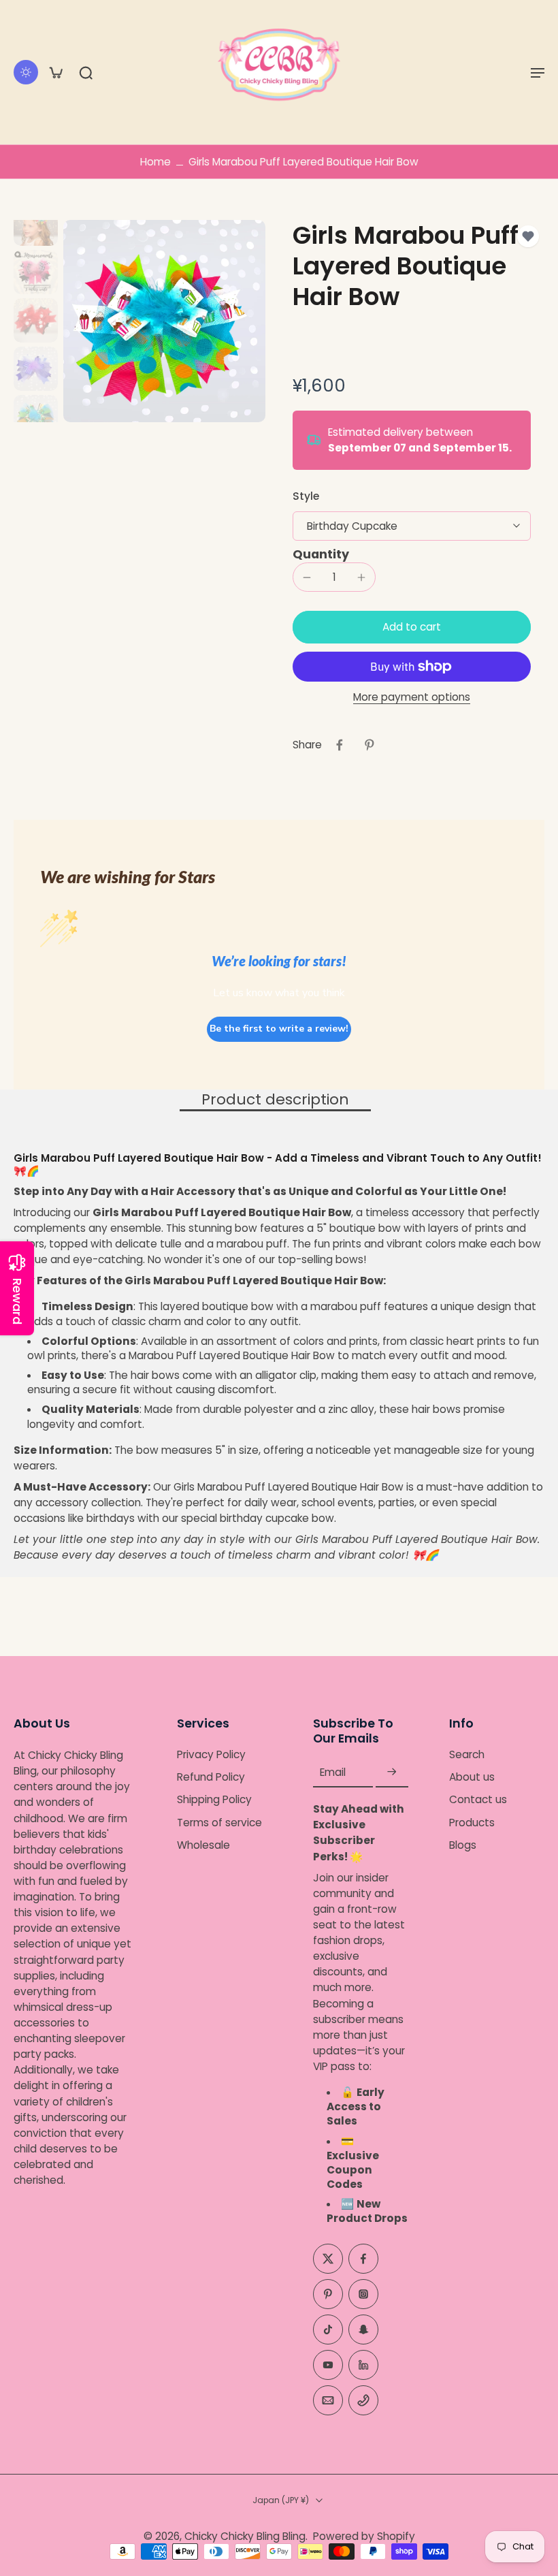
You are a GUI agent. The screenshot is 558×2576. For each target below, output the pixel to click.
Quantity (321, 554)
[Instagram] (363, 2294)
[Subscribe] (392, 1772)
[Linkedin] (363, 2365)
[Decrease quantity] (307, 577)
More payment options (412, 698)
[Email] (328, 2400)
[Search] (86, 72)
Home (155, 162)
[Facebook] (363, 2259)
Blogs (463, 1845)
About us (472, 1777)
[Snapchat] (363, 2329)
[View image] (36, 224)
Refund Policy (211, 1777)
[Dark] (26, 72)
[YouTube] (328, 2365)
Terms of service (219, 1822)
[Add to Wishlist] (528, 236)
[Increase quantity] (361, 577)
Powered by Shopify (364, 2536)
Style (306, 496)
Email (333, 1772)
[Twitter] (328, 2259)
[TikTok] (328, 2329)
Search (467, 1754)
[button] (538, 72)
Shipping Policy (214, 1799)
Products (472, 1822)
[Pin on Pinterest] (370, 745)
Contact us (478, 1799)
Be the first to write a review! (279, 1029)
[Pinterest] (328, 2294)
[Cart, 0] (56, 72)
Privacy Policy (211, 1754)
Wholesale (203, 1845)
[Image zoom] (164, 321)
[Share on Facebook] (340, 745)
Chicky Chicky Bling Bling (245, 2536)
